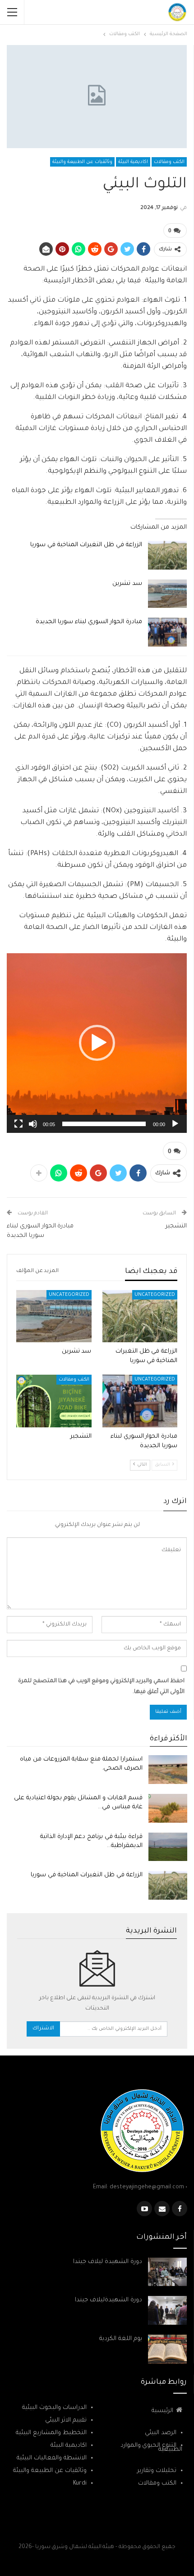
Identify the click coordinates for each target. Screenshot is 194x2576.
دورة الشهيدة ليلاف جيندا (108, 2262)
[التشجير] (54, 1401)
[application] (97, 1043)
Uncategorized (155, 1295)
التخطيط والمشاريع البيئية (51, 2433)
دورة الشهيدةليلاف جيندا (109, 2300)
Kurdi (80, 2483)
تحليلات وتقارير (157, 2471)
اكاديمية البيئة (133, 162)
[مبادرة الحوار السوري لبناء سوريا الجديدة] (167, 632)
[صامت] (33, 1124)
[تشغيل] (175, 1124)
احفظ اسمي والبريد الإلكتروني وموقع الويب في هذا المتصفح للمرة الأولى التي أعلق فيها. (101, 1687)
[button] (97, 1043)
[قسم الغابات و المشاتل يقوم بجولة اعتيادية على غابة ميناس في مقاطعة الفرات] (168, 1808)
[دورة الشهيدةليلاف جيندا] (167, 2310)
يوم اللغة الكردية (121, 2339)
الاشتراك (43, 2029)
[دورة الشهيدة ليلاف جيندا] (167, 2272)
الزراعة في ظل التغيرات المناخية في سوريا (86, 545)
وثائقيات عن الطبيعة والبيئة (82, 162)
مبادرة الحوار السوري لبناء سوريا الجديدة (89, 622)
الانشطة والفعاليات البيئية (52, 2458)
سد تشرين (127, 584)
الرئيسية (162, 2411)
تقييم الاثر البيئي (66, 2420)
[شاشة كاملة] (18, 1124)
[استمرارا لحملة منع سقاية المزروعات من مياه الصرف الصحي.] (168, 1770)
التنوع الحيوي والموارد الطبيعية (151, 2448)
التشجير (176, 1226)
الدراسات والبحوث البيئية (54, 2408)
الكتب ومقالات (169, 162)
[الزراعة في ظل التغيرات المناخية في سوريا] (167, 555)
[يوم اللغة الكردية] (167, 2349)
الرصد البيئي (161, 2433)
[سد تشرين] (167, 594)
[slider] (104, 1124)
